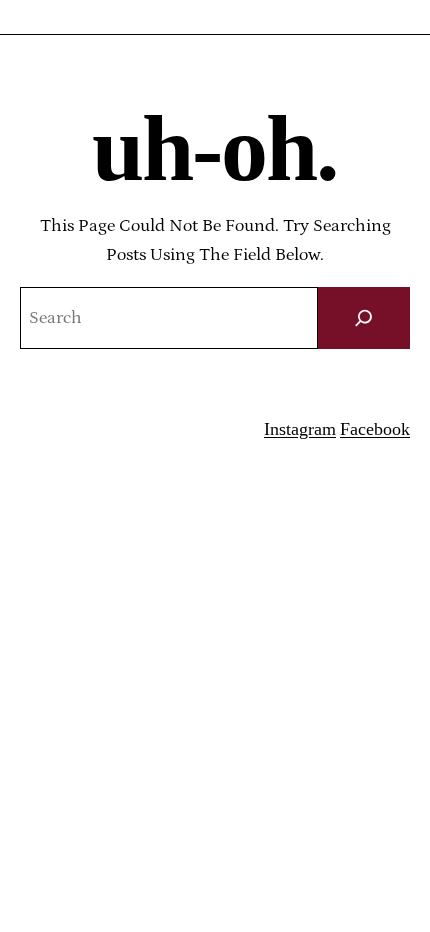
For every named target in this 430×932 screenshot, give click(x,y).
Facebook (375, 429)
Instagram (300, 429)
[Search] (364, 318)
